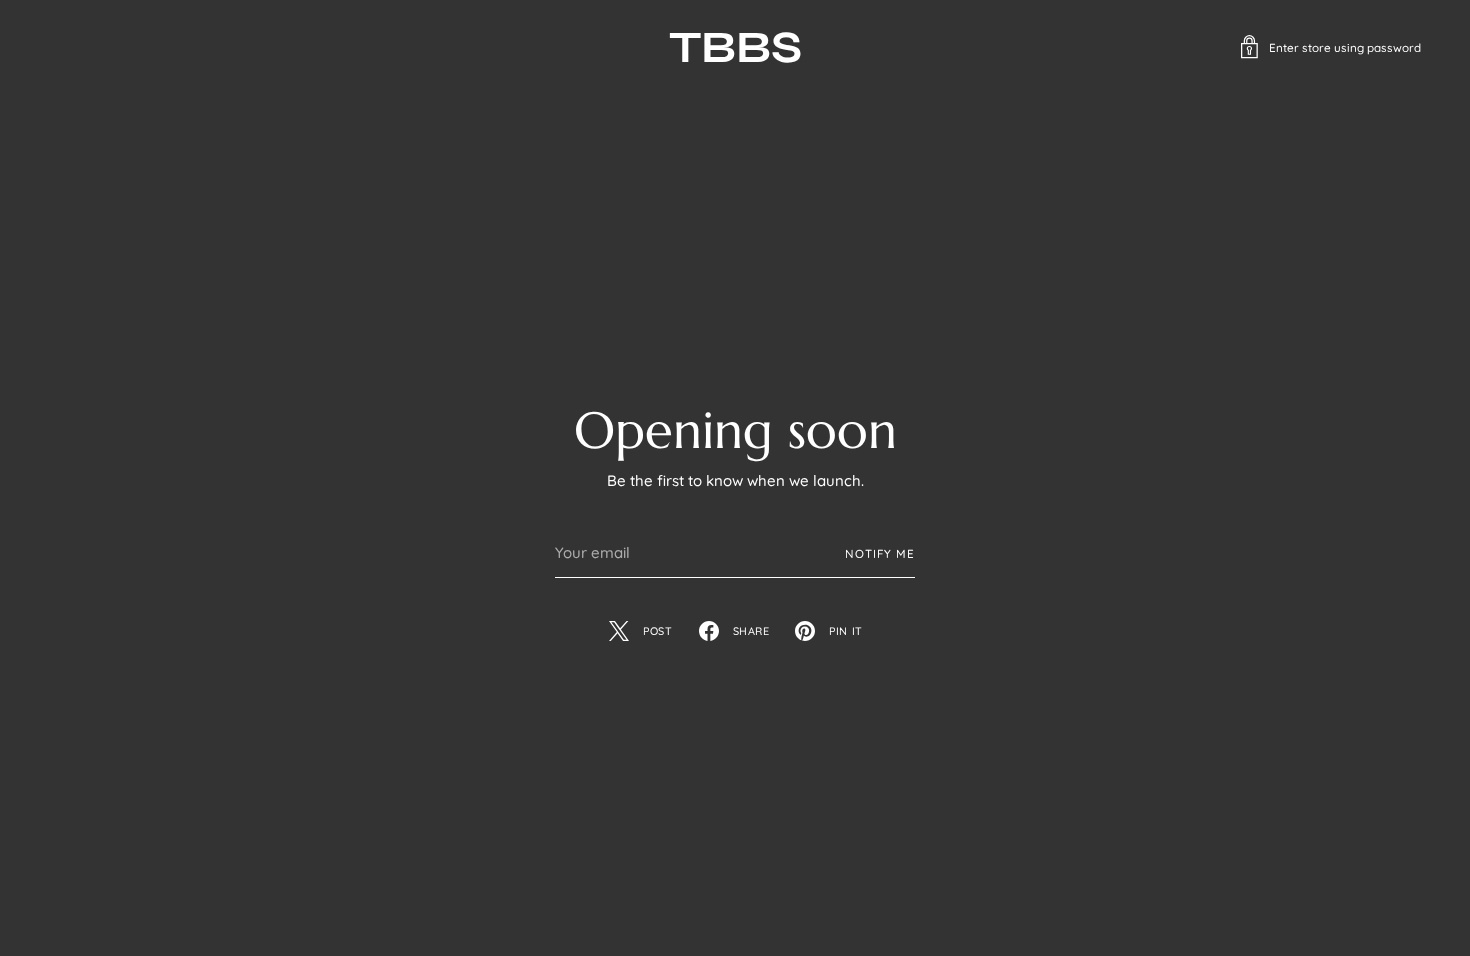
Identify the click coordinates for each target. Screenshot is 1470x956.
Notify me (880, 553)
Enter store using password (1345, 47)
